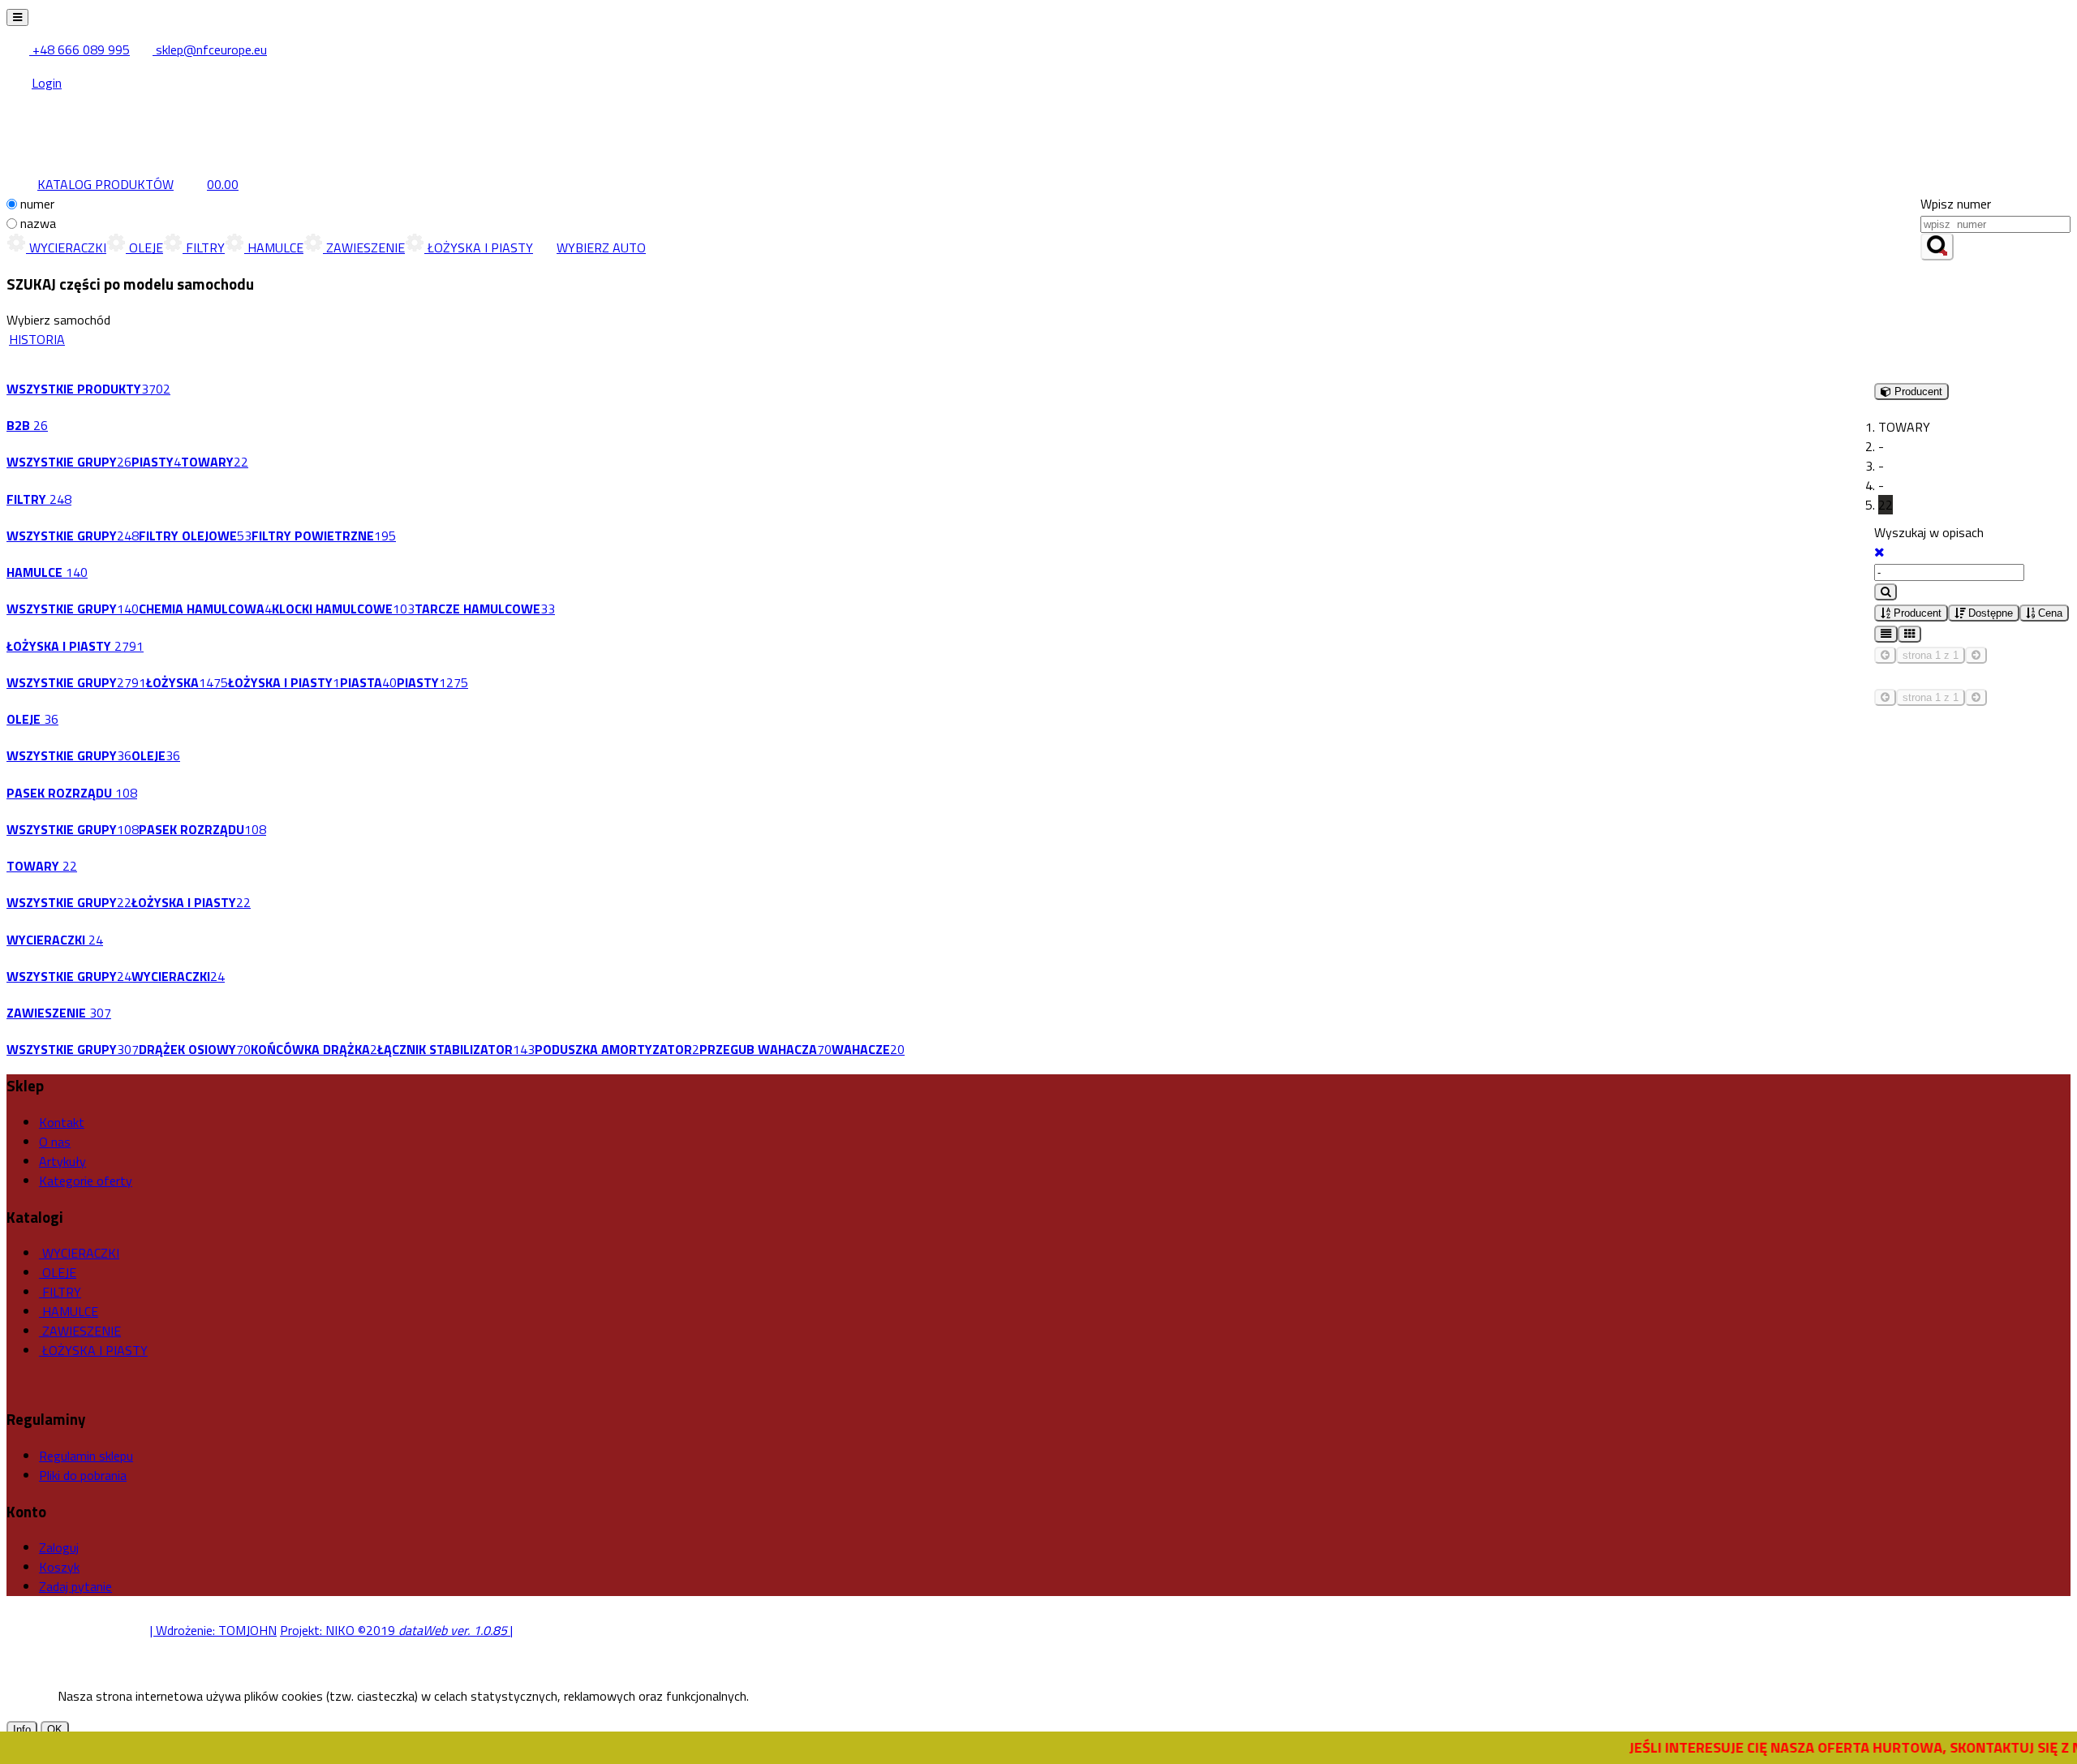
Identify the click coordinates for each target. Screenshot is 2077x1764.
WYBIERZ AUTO (601, 247)
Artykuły (62, 1161)
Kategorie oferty (86, 1181)
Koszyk (59, 1567)
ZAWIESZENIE (364, 247)
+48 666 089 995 (80, 49)
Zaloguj (59, 1547)
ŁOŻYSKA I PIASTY (479, 247)
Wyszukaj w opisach (1929, 532)
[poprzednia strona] (1885, 655)
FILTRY (204, 247)
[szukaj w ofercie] (1886, 592)
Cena (2049, 613)
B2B (27, 425)
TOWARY (42, 866)
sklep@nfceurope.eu (210, 49)
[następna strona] (1976, 655)
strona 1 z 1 (1931, 655)
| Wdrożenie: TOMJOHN (213, 1630)
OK (55, 1730)
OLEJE (144, 247)
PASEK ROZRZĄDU (72, 793)
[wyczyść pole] (1879, 552)
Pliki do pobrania (83, 1475)
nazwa (38, 223)
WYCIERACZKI (66, 247)
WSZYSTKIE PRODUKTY (88, 389)
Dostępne (1989, 613)
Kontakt (62, 1122)
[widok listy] (1886, 634)
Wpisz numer (1956, 204)
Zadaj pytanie (75, 1586)
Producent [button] (1917, 392)
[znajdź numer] (1937, 247)
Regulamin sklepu (86, 1456)
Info (22, 1730)
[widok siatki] (1909, 634)
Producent (1916, 613)
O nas (55, 1142)
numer (37, 204)
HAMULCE (274, 247)
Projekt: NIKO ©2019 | (396, 1630)
